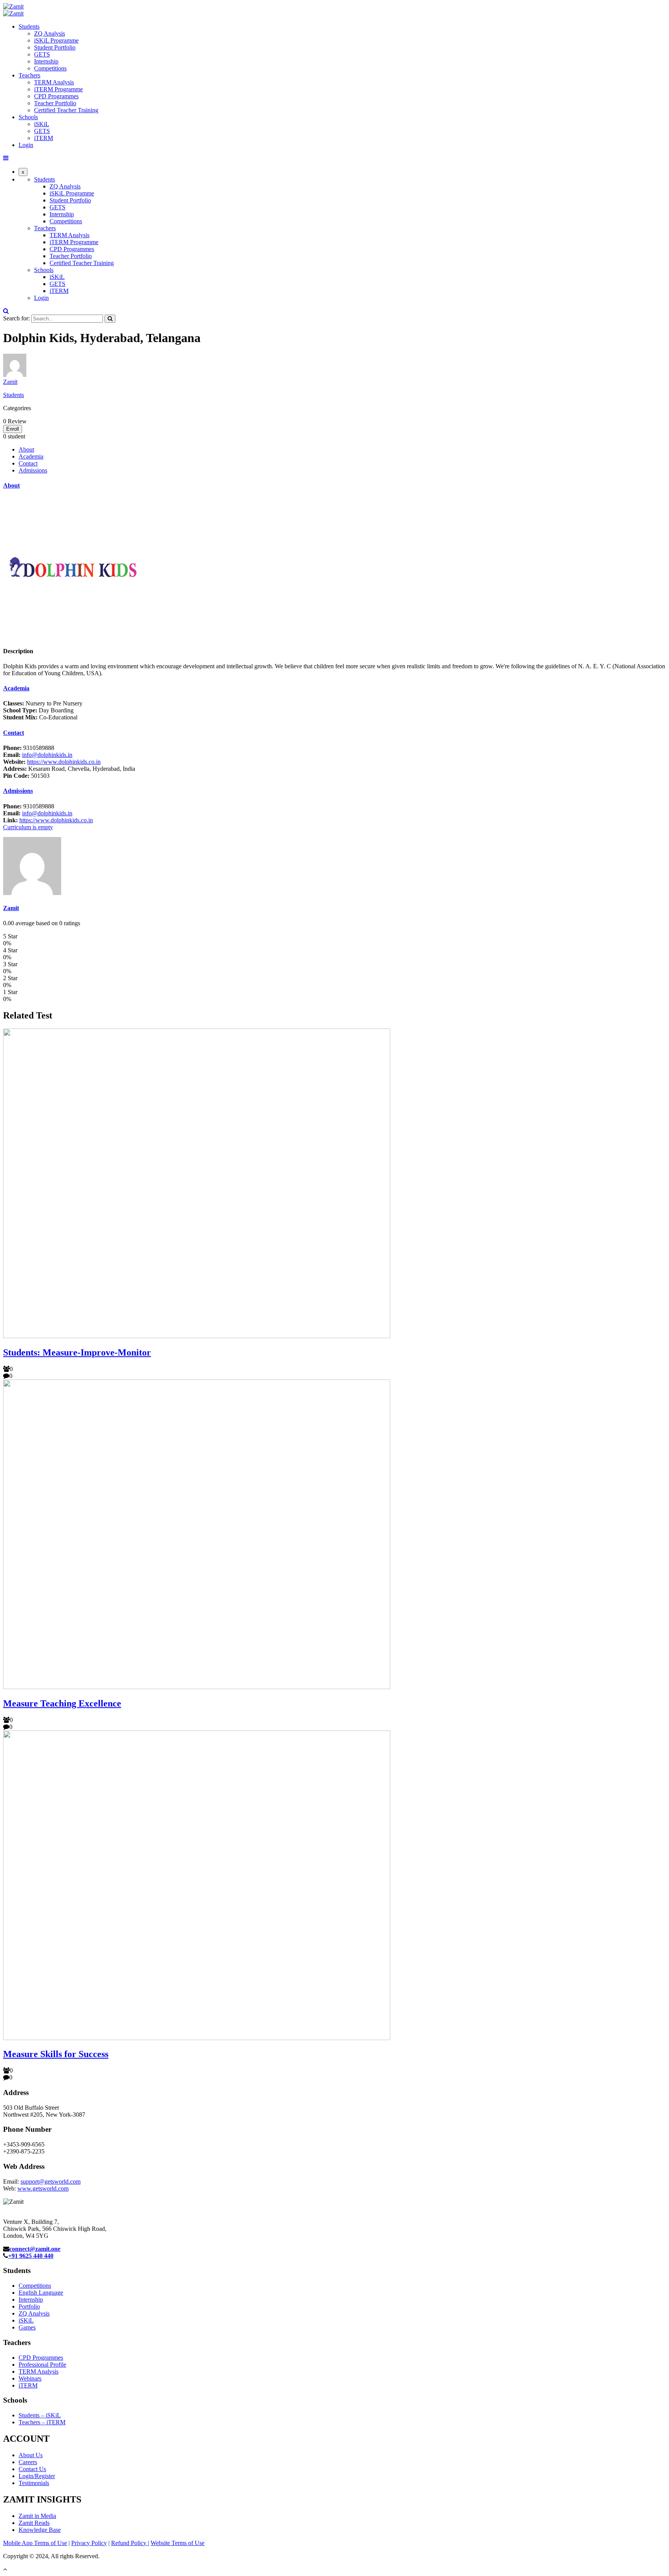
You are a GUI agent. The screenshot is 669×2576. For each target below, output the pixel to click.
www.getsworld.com (43, 2188)
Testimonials (34, 2483)
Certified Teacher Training (66, 110)
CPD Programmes (56, 96)
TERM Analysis (54, 82)
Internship (46, 61)
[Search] (110, 319)
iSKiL (42, 124)
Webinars (30, 2378)
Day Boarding (38, 710)
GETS (42, 54)
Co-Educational (40, 717)
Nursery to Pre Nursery (43, 703)
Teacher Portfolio (55, 103)
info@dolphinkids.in (47, 755)
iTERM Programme (58, 89)
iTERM (44, 138)
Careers (28, 2462)
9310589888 (29, 748)
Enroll (13, 429)
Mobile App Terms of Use (35, 2543)
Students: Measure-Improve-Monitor (77, 1352)
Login (26, 145)
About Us (31, 2455)
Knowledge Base (40, 2530)
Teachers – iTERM (42, 2422)
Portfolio (29, 2306)
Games (27, 2327)
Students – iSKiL (40, 2415)
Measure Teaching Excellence (62, 1703)
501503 (26, 776)
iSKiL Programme (56, 40)
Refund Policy (130, 2543)
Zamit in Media (37, 2516)
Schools (28, 117)
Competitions (50, 68)
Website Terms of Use (178, 2543)
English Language (41, 2293)
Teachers (29, 75)
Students (29, 27)
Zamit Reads (34, 2523)
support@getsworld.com (51, 2181)
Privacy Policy (89, 2543)
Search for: (16, 318)
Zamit (10, 382)
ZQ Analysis (50, 33)
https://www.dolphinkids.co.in (64, 762)
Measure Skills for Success (56, 2054)
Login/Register (37, 2476)
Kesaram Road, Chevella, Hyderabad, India (69, 769)
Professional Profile (42, 2365)
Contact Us (32, 2469)
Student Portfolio (55, 47)
